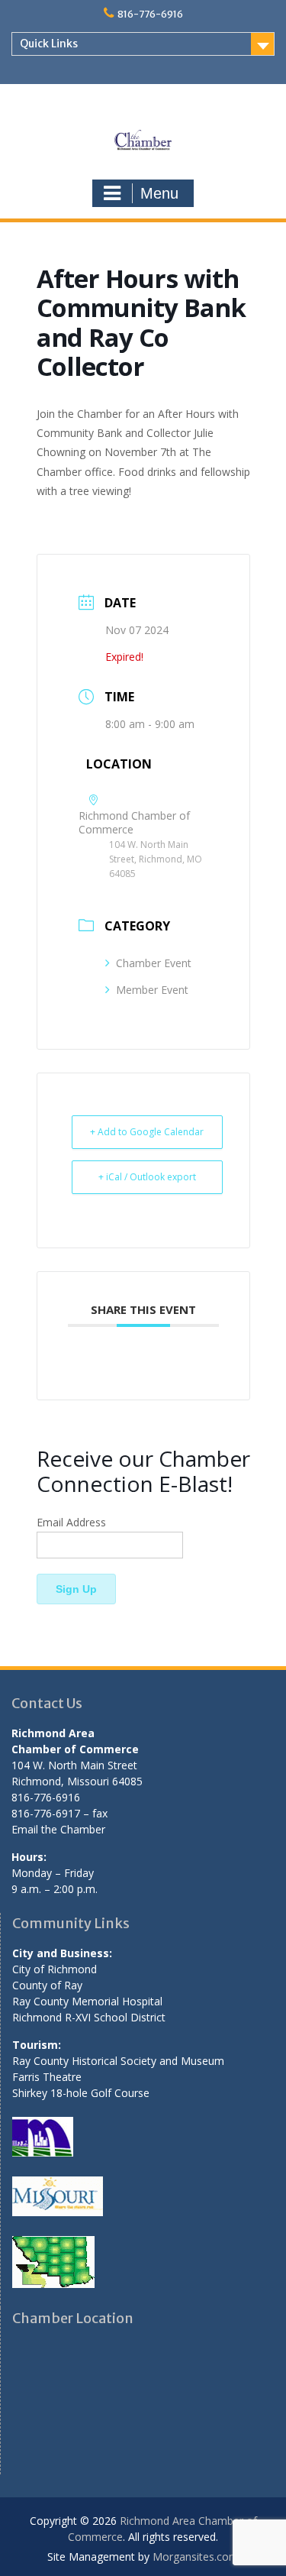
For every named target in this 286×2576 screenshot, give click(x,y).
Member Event (152, 990)
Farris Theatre (47, 2077)
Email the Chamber (58, 1829)
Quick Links (49, 44)
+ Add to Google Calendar (147, 1132)
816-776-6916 (150, 14)
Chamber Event (154, 963)
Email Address (71, 1522)
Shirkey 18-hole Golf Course (81, 2093)
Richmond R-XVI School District (89, 2017)
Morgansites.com (196, 2557)
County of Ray (47, 1985)
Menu (159, 193)
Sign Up (76, 1589)
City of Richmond (55, 1969)
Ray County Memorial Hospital (87, 2001)
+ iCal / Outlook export (147, 1177)
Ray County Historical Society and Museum (118, 2061)
